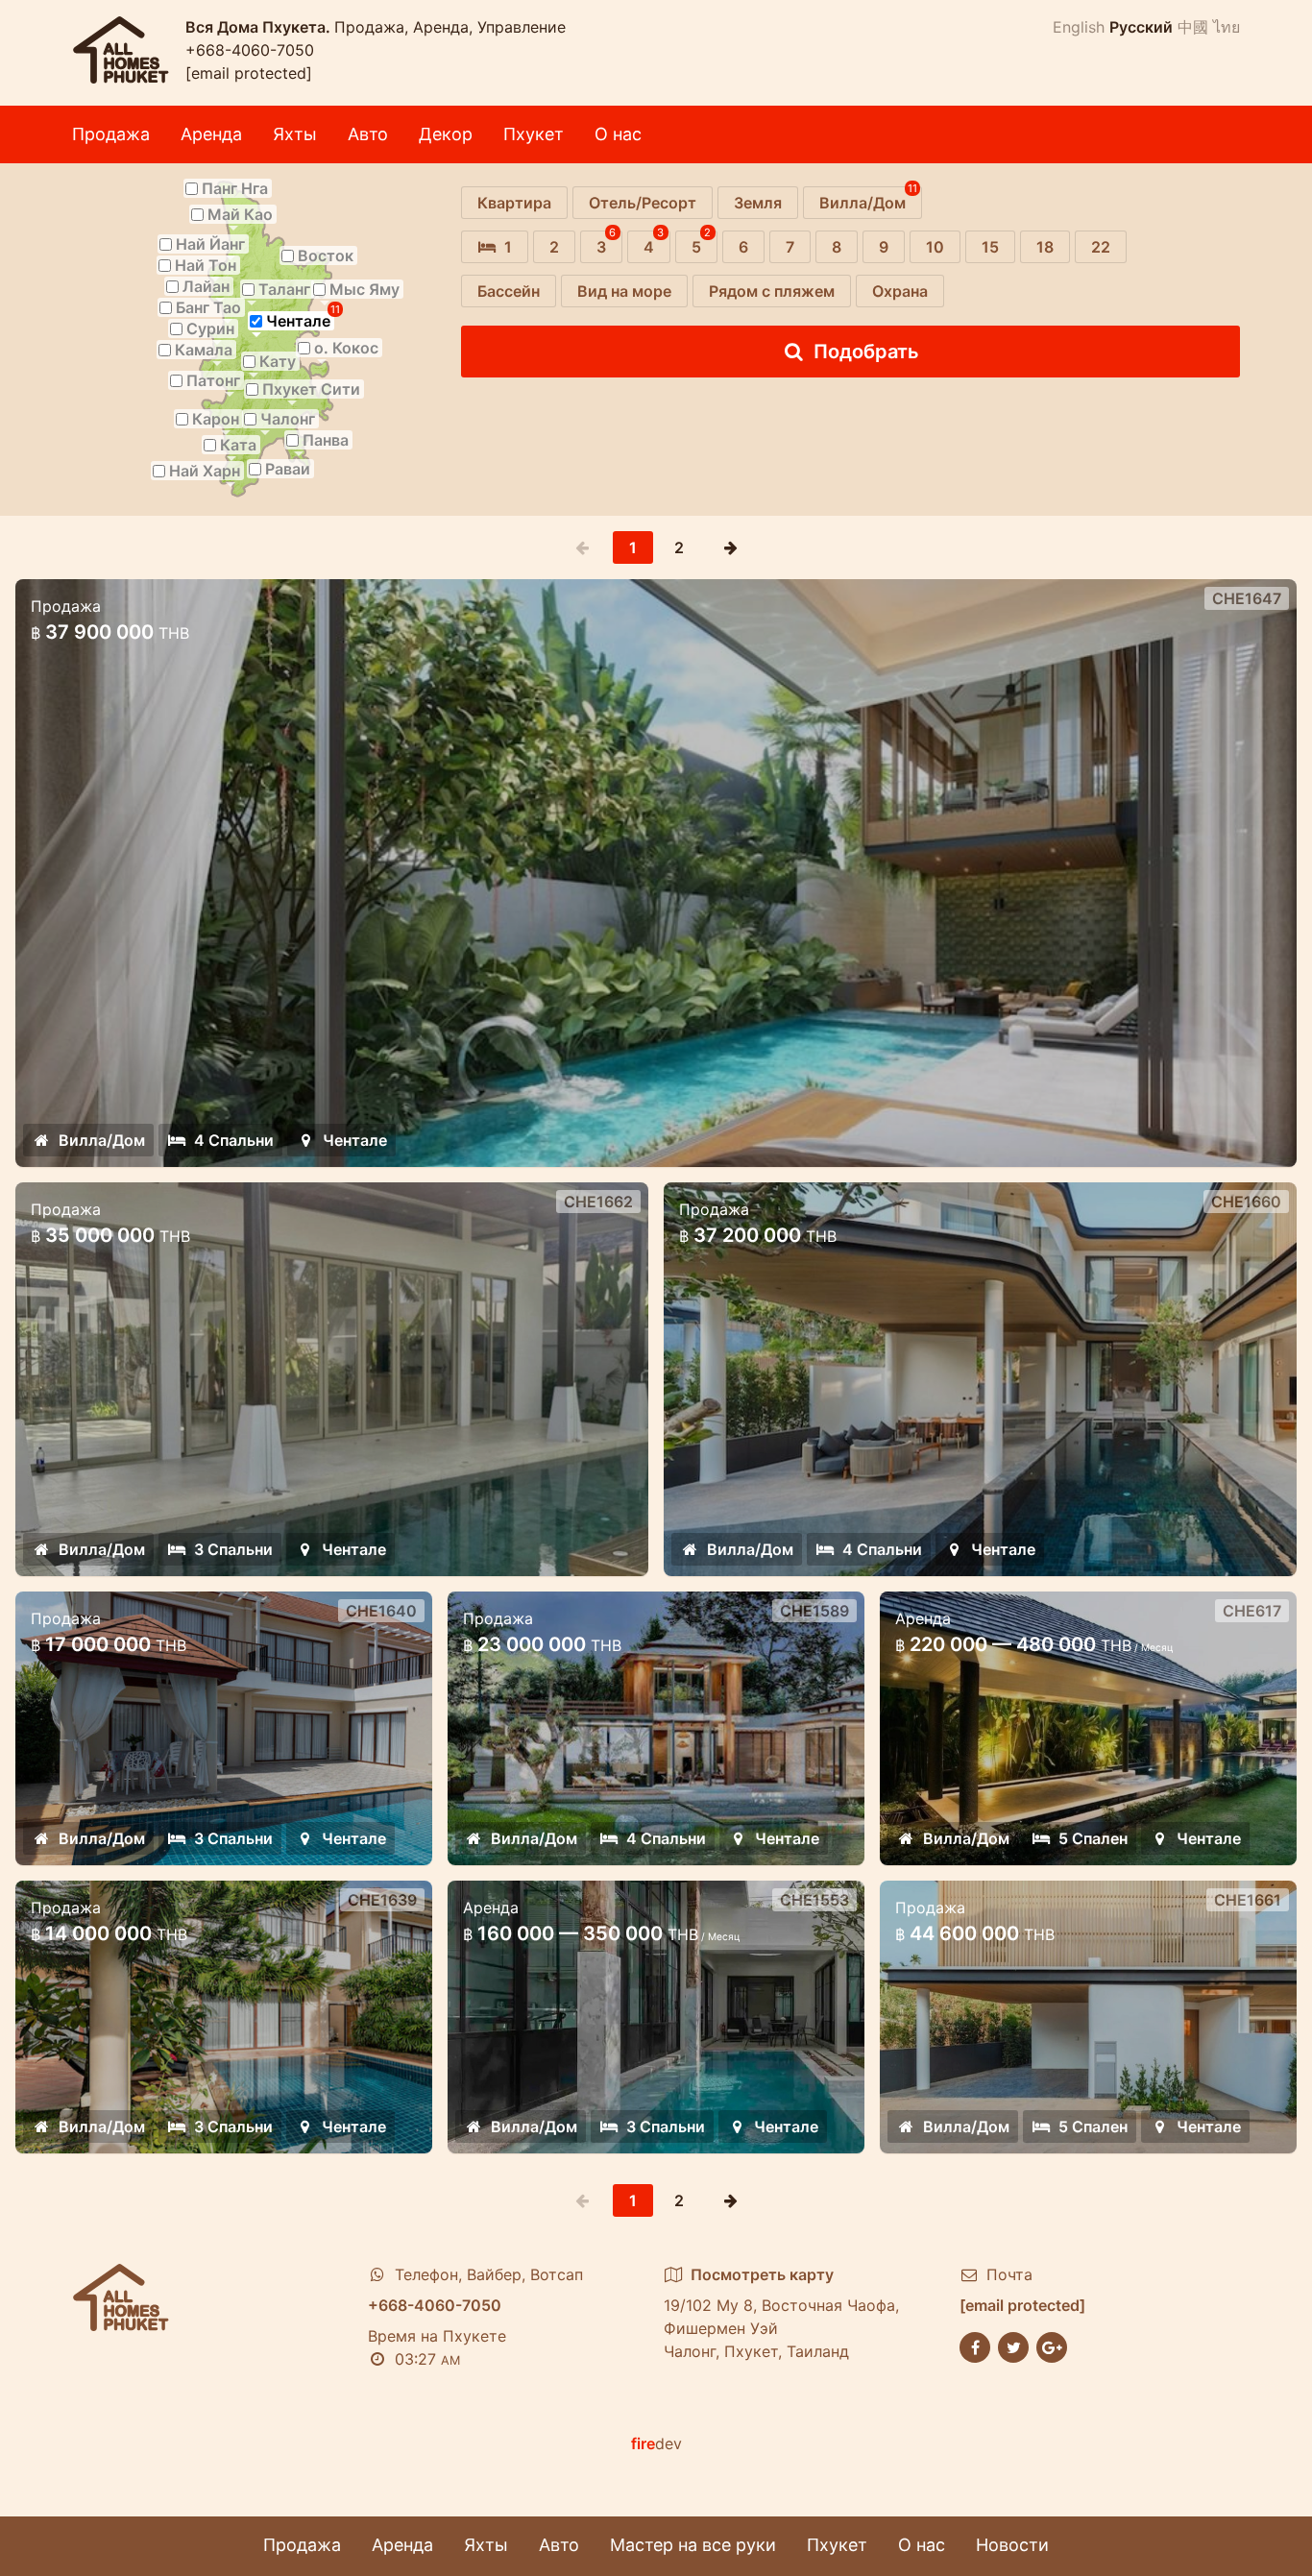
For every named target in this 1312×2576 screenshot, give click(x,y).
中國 (1193, 27)
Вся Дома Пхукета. (260, 27)
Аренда (211, 134)
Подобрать (866, 352)
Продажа (111, 134)
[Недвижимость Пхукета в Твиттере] (1013, 2345)
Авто (368, 134)
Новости (1012, 2545)
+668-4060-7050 (250, 50)
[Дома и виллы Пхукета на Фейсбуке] (975, 2345)
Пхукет (534, 134)
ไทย (1227, 27)
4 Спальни (234, 1140)
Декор (446, 134)
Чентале (355, 1140)
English (1079, 27)
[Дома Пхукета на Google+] (1052, 2345)
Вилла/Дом (102, 1140)
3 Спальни (233, 1549)
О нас (618, 134)
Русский (1141, 27)
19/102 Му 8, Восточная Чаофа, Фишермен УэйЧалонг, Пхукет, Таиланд (781, 2313)
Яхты (295, 134)
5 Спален (1093, 1838)
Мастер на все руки (693, 2545)
